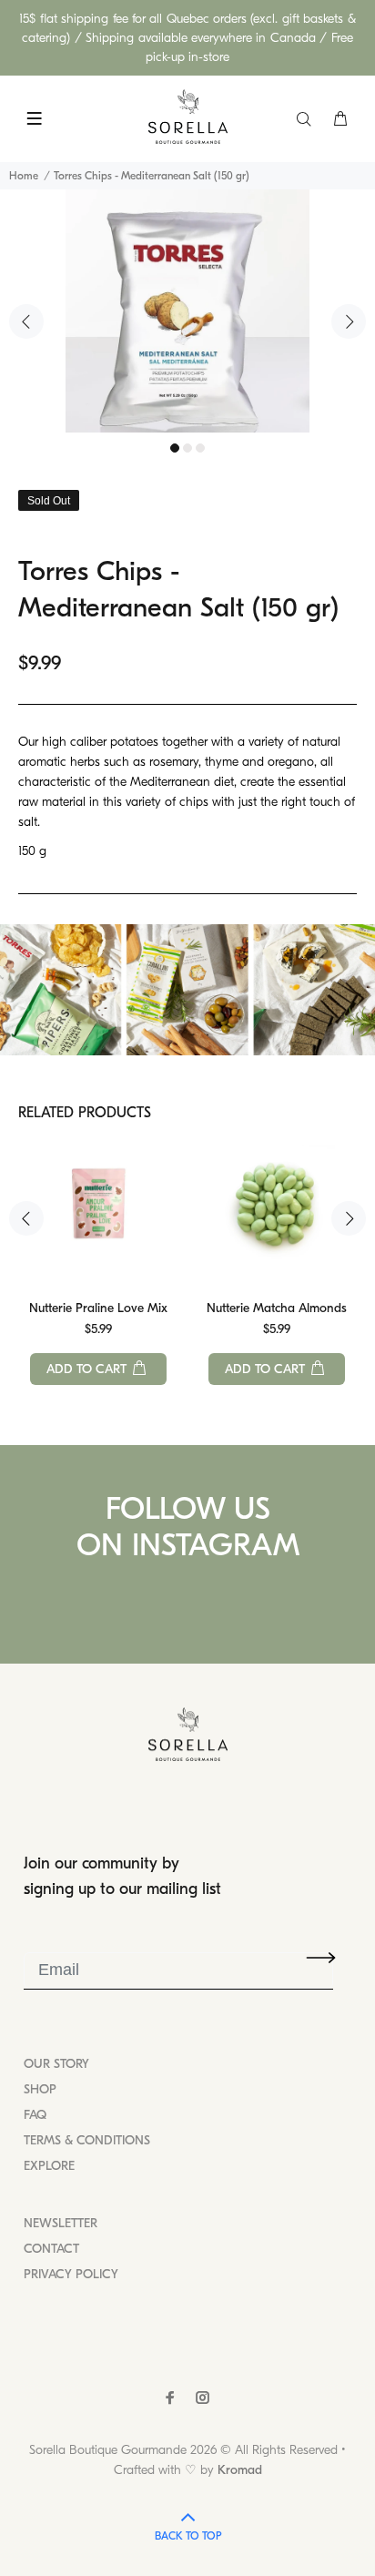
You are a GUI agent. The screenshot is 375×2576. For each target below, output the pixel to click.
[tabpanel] (187, 311)
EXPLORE (49, 2166)
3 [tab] (200, 448)
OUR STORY (56, 2064)
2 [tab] (187, 448)
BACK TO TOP (188, 2536)
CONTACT (51, 2249)
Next (349, 321)
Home (24, 176)
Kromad (240, 2470)
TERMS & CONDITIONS (87, 2140)
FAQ (35, 2115)
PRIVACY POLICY (71, 2274)
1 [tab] (175, 448)
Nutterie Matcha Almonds (277, 1308)
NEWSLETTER (61, 2223)
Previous (26, 321)
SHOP (40, 2089)
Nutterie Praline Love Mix (98, 1308)
